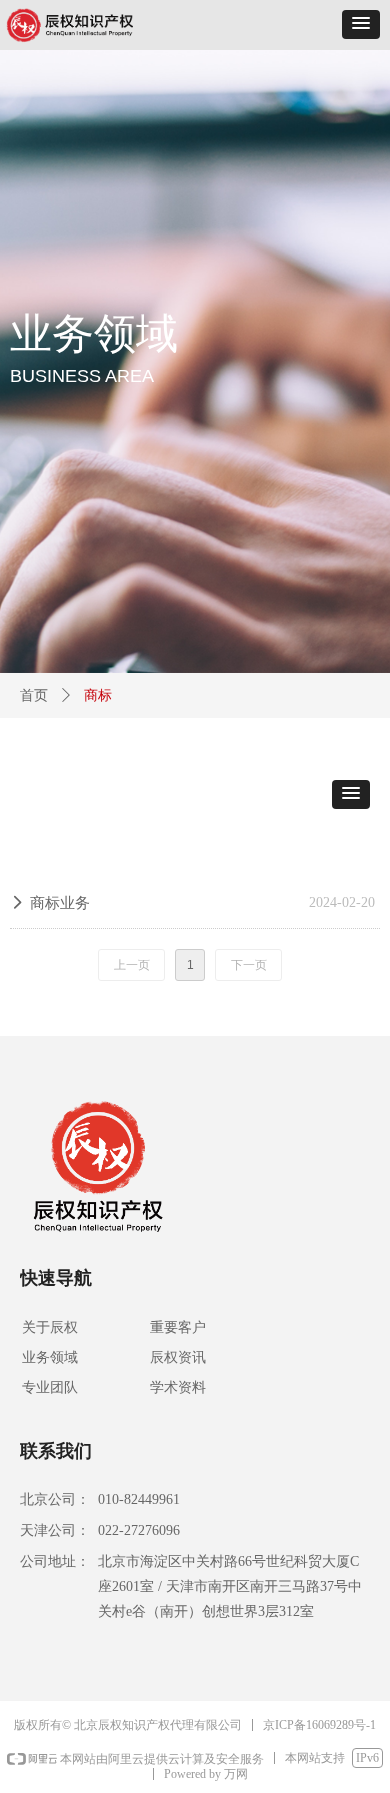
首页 (34, 695)
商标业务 (60, 903)
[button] (361, 24)
